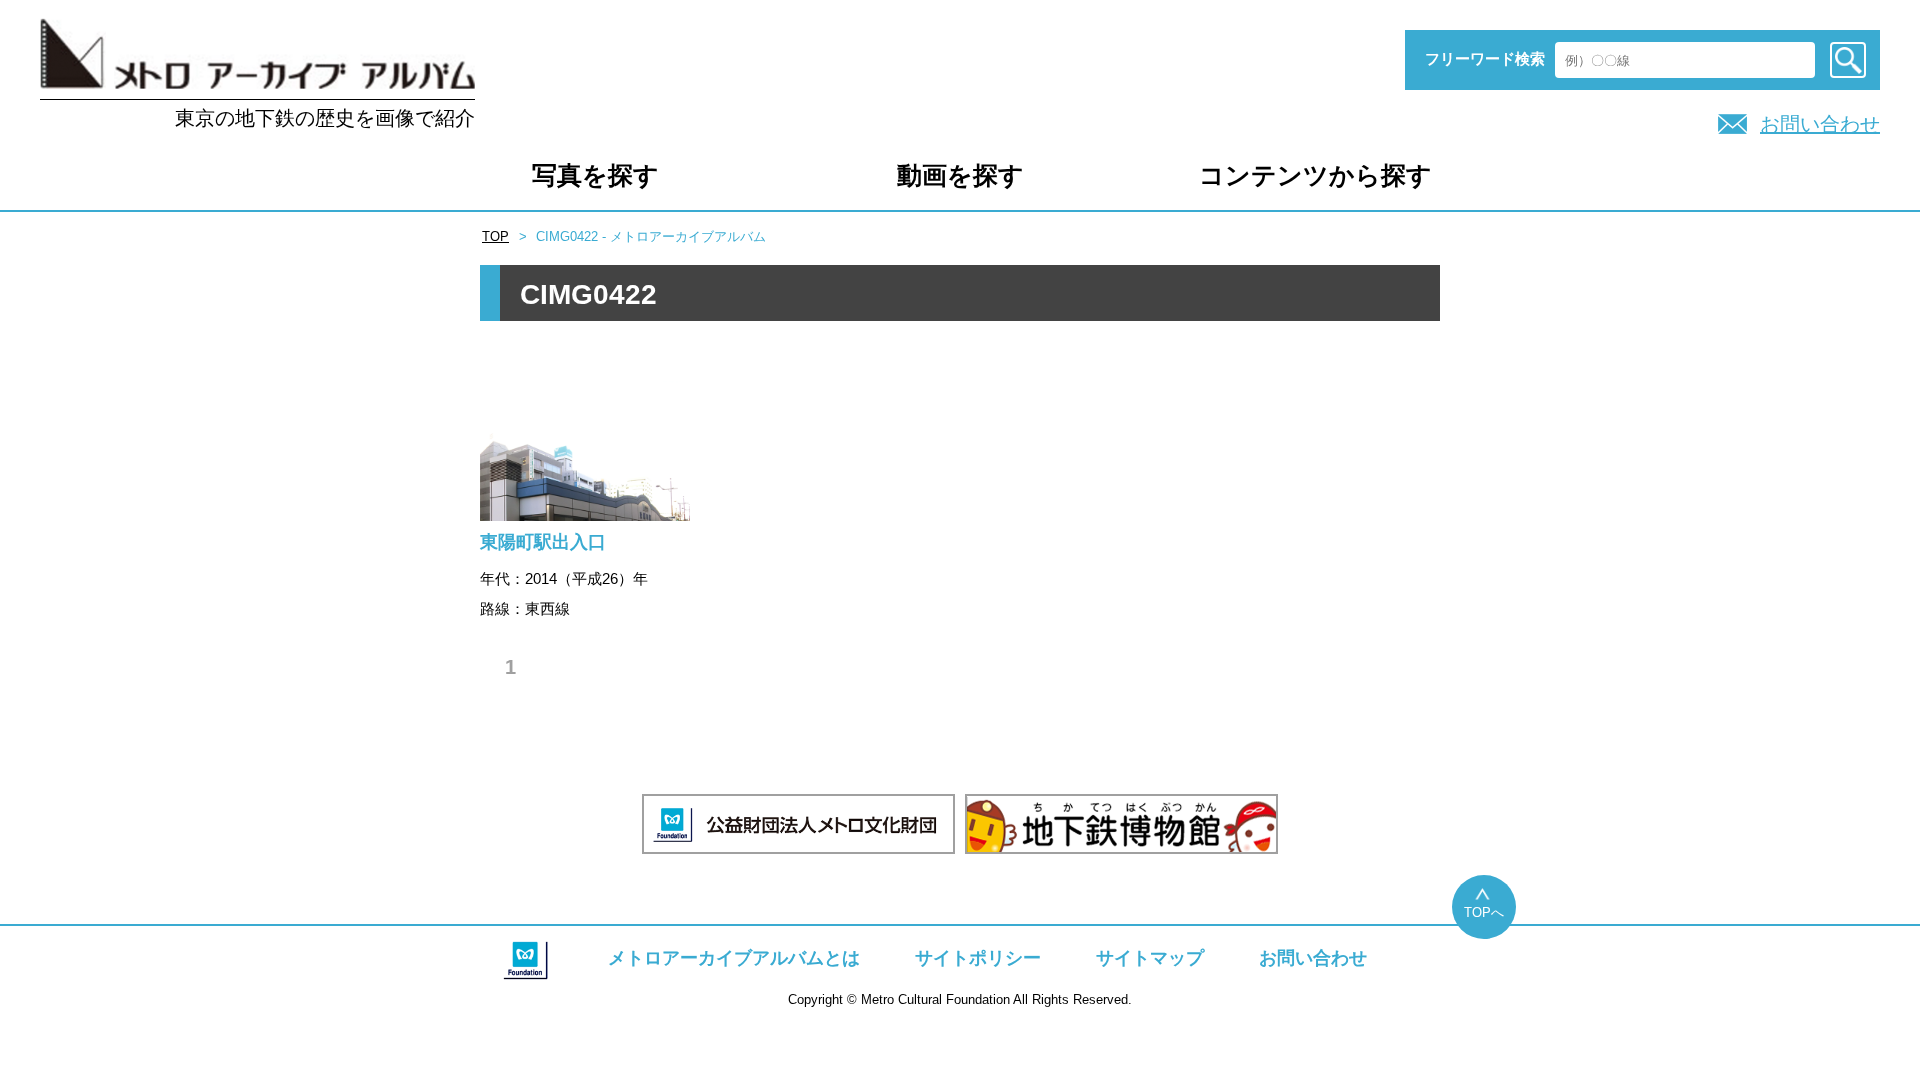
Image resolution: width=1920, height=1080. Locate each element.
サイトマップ (1150, 958)
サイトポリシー (978, 958)
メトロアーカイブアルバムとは (734, 958)
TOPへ (1484, 912)
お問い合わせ (1820, 124)
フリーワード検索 (1485, 58)
